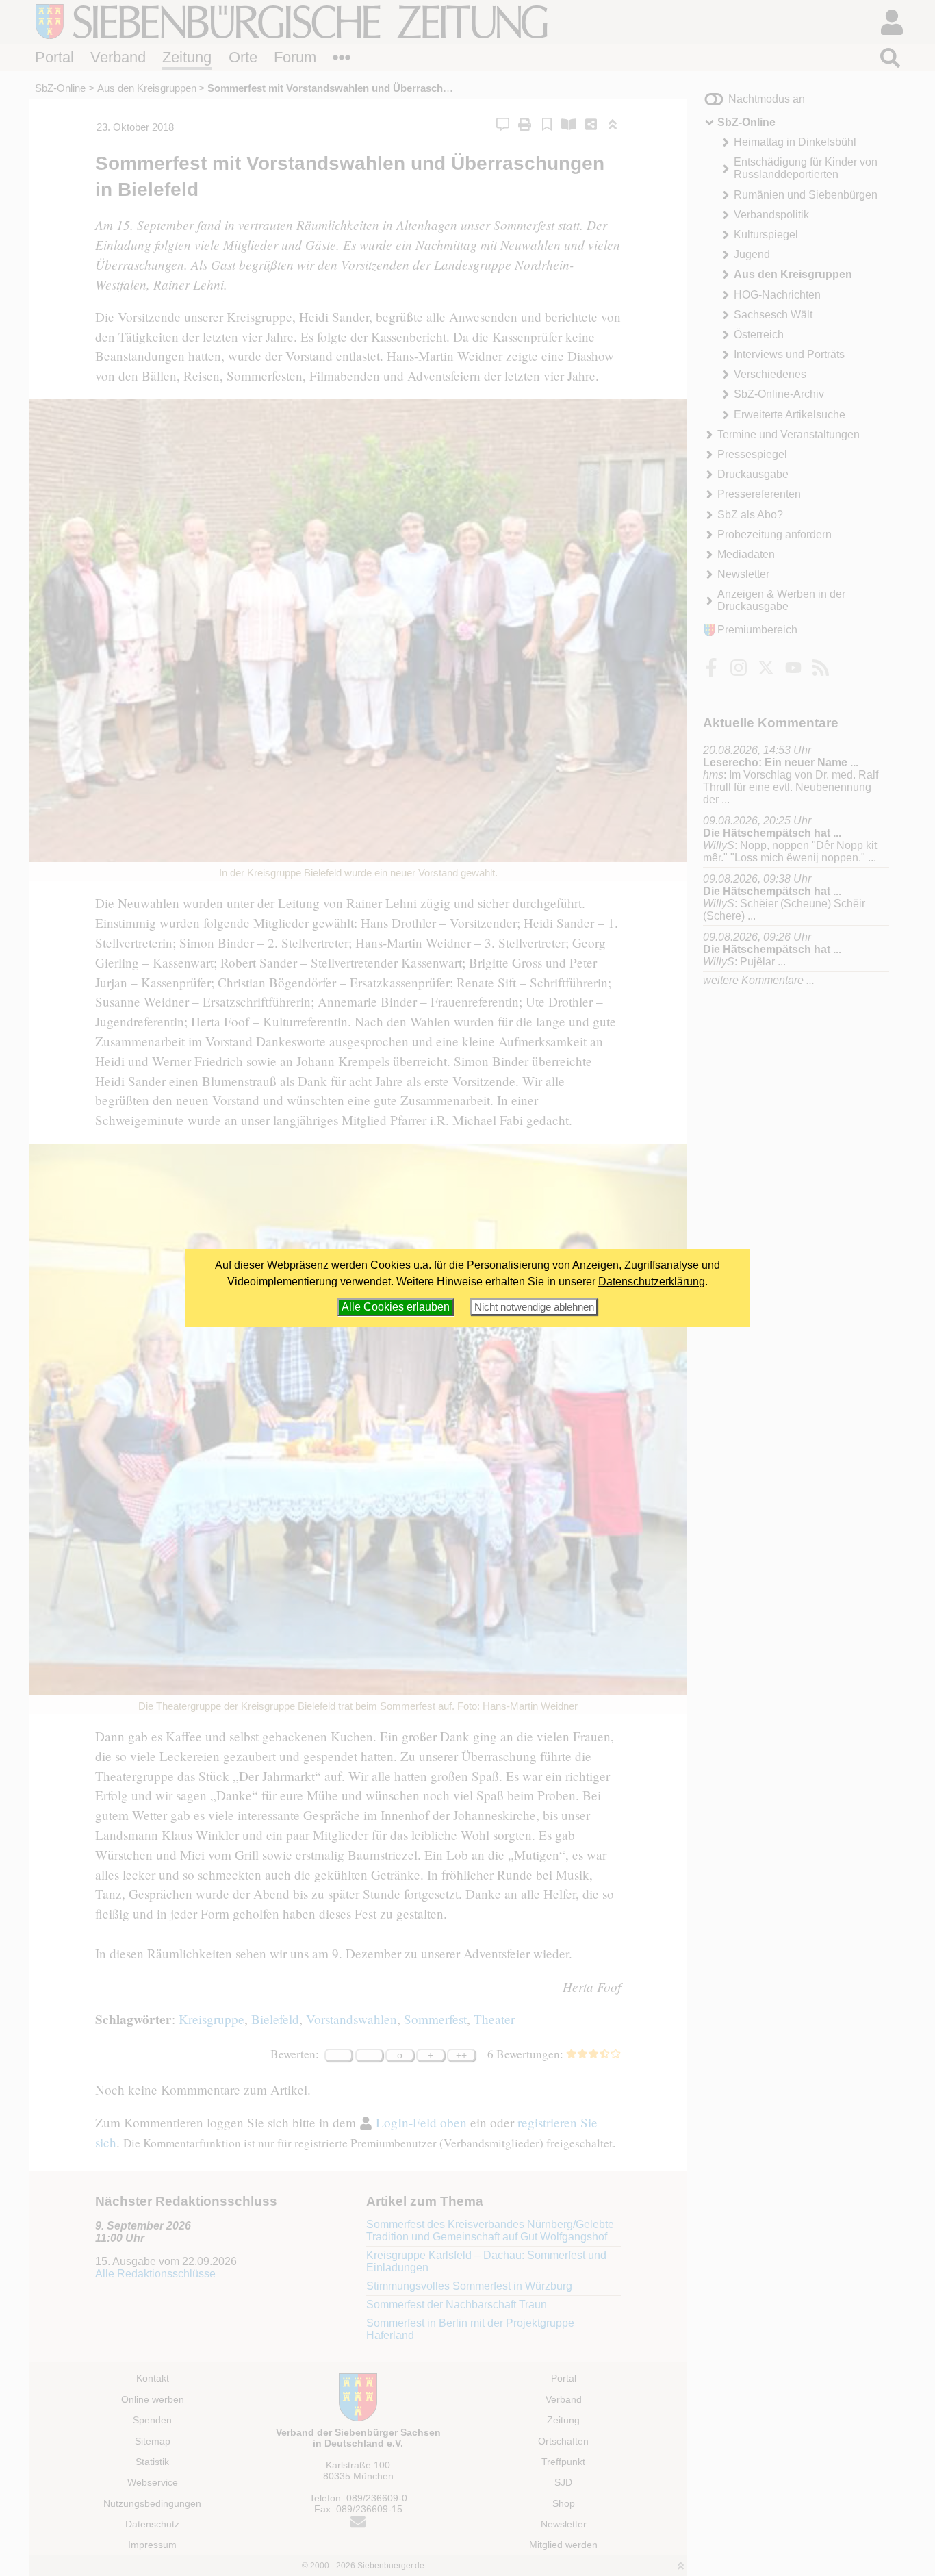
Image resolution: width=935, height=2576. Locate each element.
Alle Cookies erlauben (396, 1307)
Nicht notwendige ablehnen (534, 1307)
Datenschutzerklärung (652, 1281)
